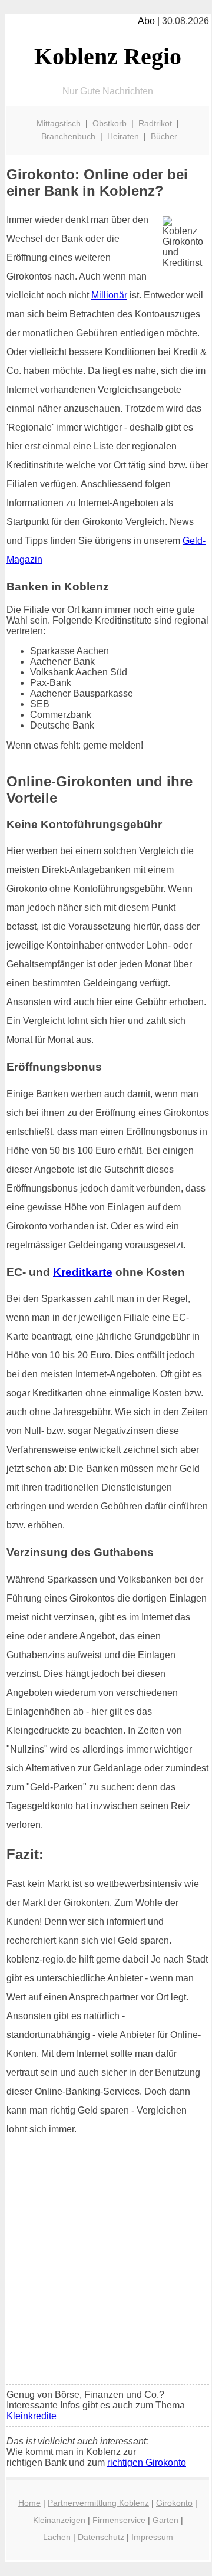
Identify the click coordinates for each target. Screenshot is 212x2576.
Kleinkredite (32, 2416)
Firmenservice (119, 2520)
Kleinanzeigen (59, 2520)
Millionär (109, 295)
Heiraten (123, 136)
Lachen (57, 2537)
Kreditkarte (83, 1272)
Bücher (164, 136)
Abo (146, 21)
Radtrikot (155, 123)
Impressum (152, 2537)
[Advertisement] (106, 2264)
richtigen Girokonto (147, 2462)
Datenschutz (101, 2537)
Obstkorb (110, 123)
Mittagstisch (59, 123)
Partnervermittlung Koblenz (98, 2503)
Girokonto (174, 2503)
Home (29, 2503)
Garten (165, 2520)
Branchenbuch (68, 136)
